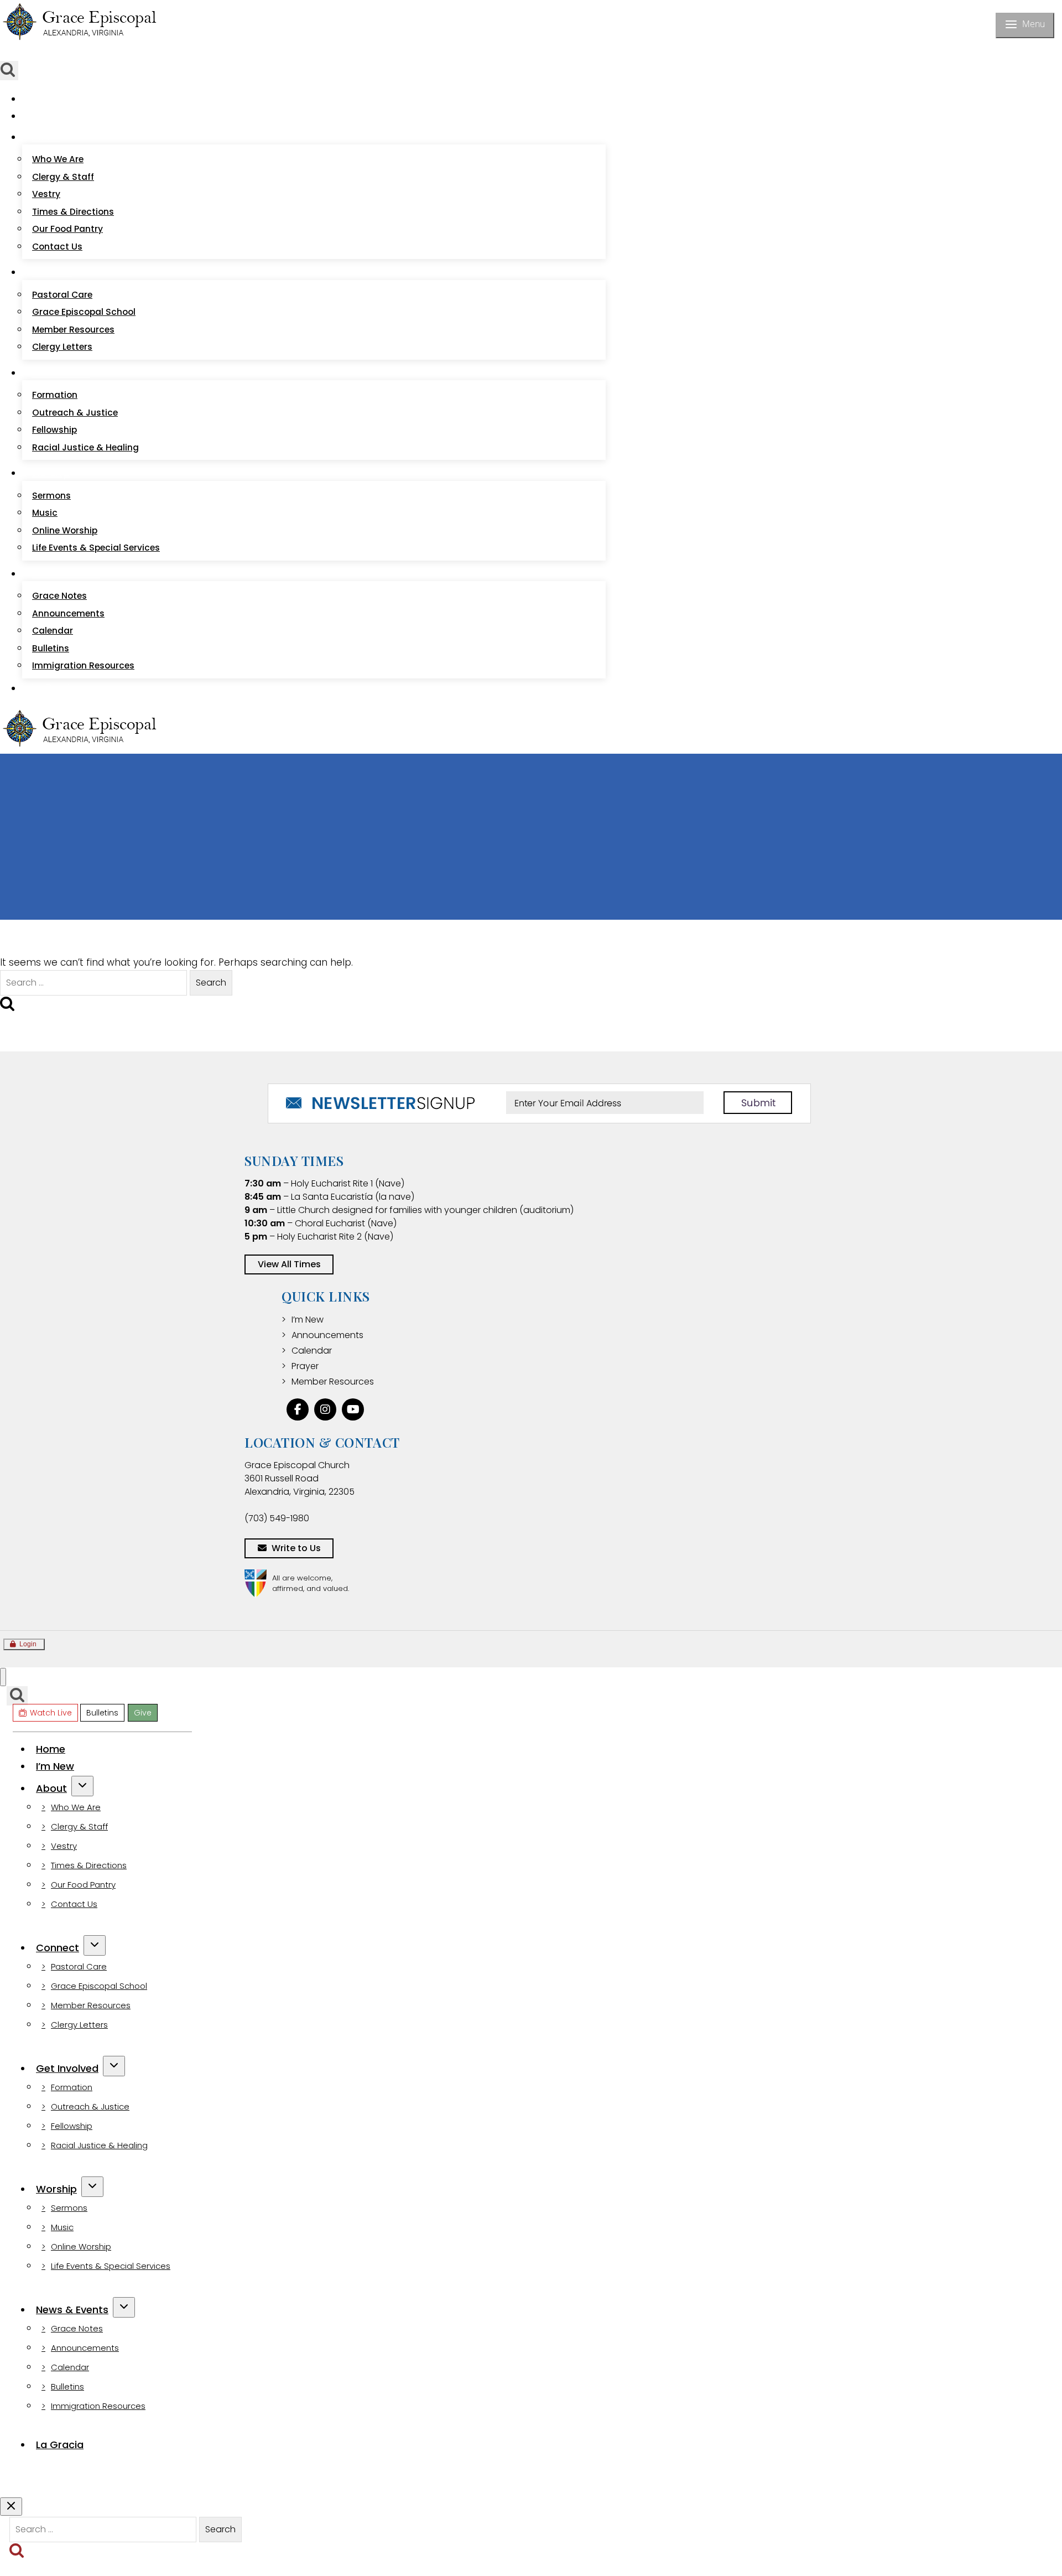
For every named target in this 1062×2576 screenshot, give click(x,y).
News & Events (72, 2310)
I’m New (50, 116)
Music (45, 513)
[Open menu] (1025, 25)
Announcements (68, 613)
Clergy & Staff (63, 177)
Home (46, 99)
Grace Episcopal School (84, 312)
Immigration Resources (83, 665)
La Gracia (53, 688)
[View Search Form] (17, 1696)
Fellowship (54, 430)
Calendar (53, 631)
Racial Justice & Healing (85, 447)
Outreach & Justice (75, 413)
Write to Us (296, 1548)
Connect (58, 1948)
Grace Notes (59, 596)
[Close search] (11, 2507)
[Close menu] (3, 1677)
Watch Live (38, 54)
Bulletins (85, 54)
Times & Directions (73, 212)
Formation (55, 395)
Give (117, 54)
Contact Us (57, 247)
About (51, 1788)
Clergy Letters (62, 347)
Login (28, 1644)
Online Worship (65, 530)
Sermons (51, 496)
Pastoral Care (62, 295)
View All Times (289, 1264)
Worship (56, 2189)
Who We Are (58, 159)
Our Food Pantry (67, 229)
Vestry (46, 194)
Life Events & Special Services (96, 548)
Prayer (305, 1366)
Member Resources (73, 330)
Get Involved (67, 2068)
